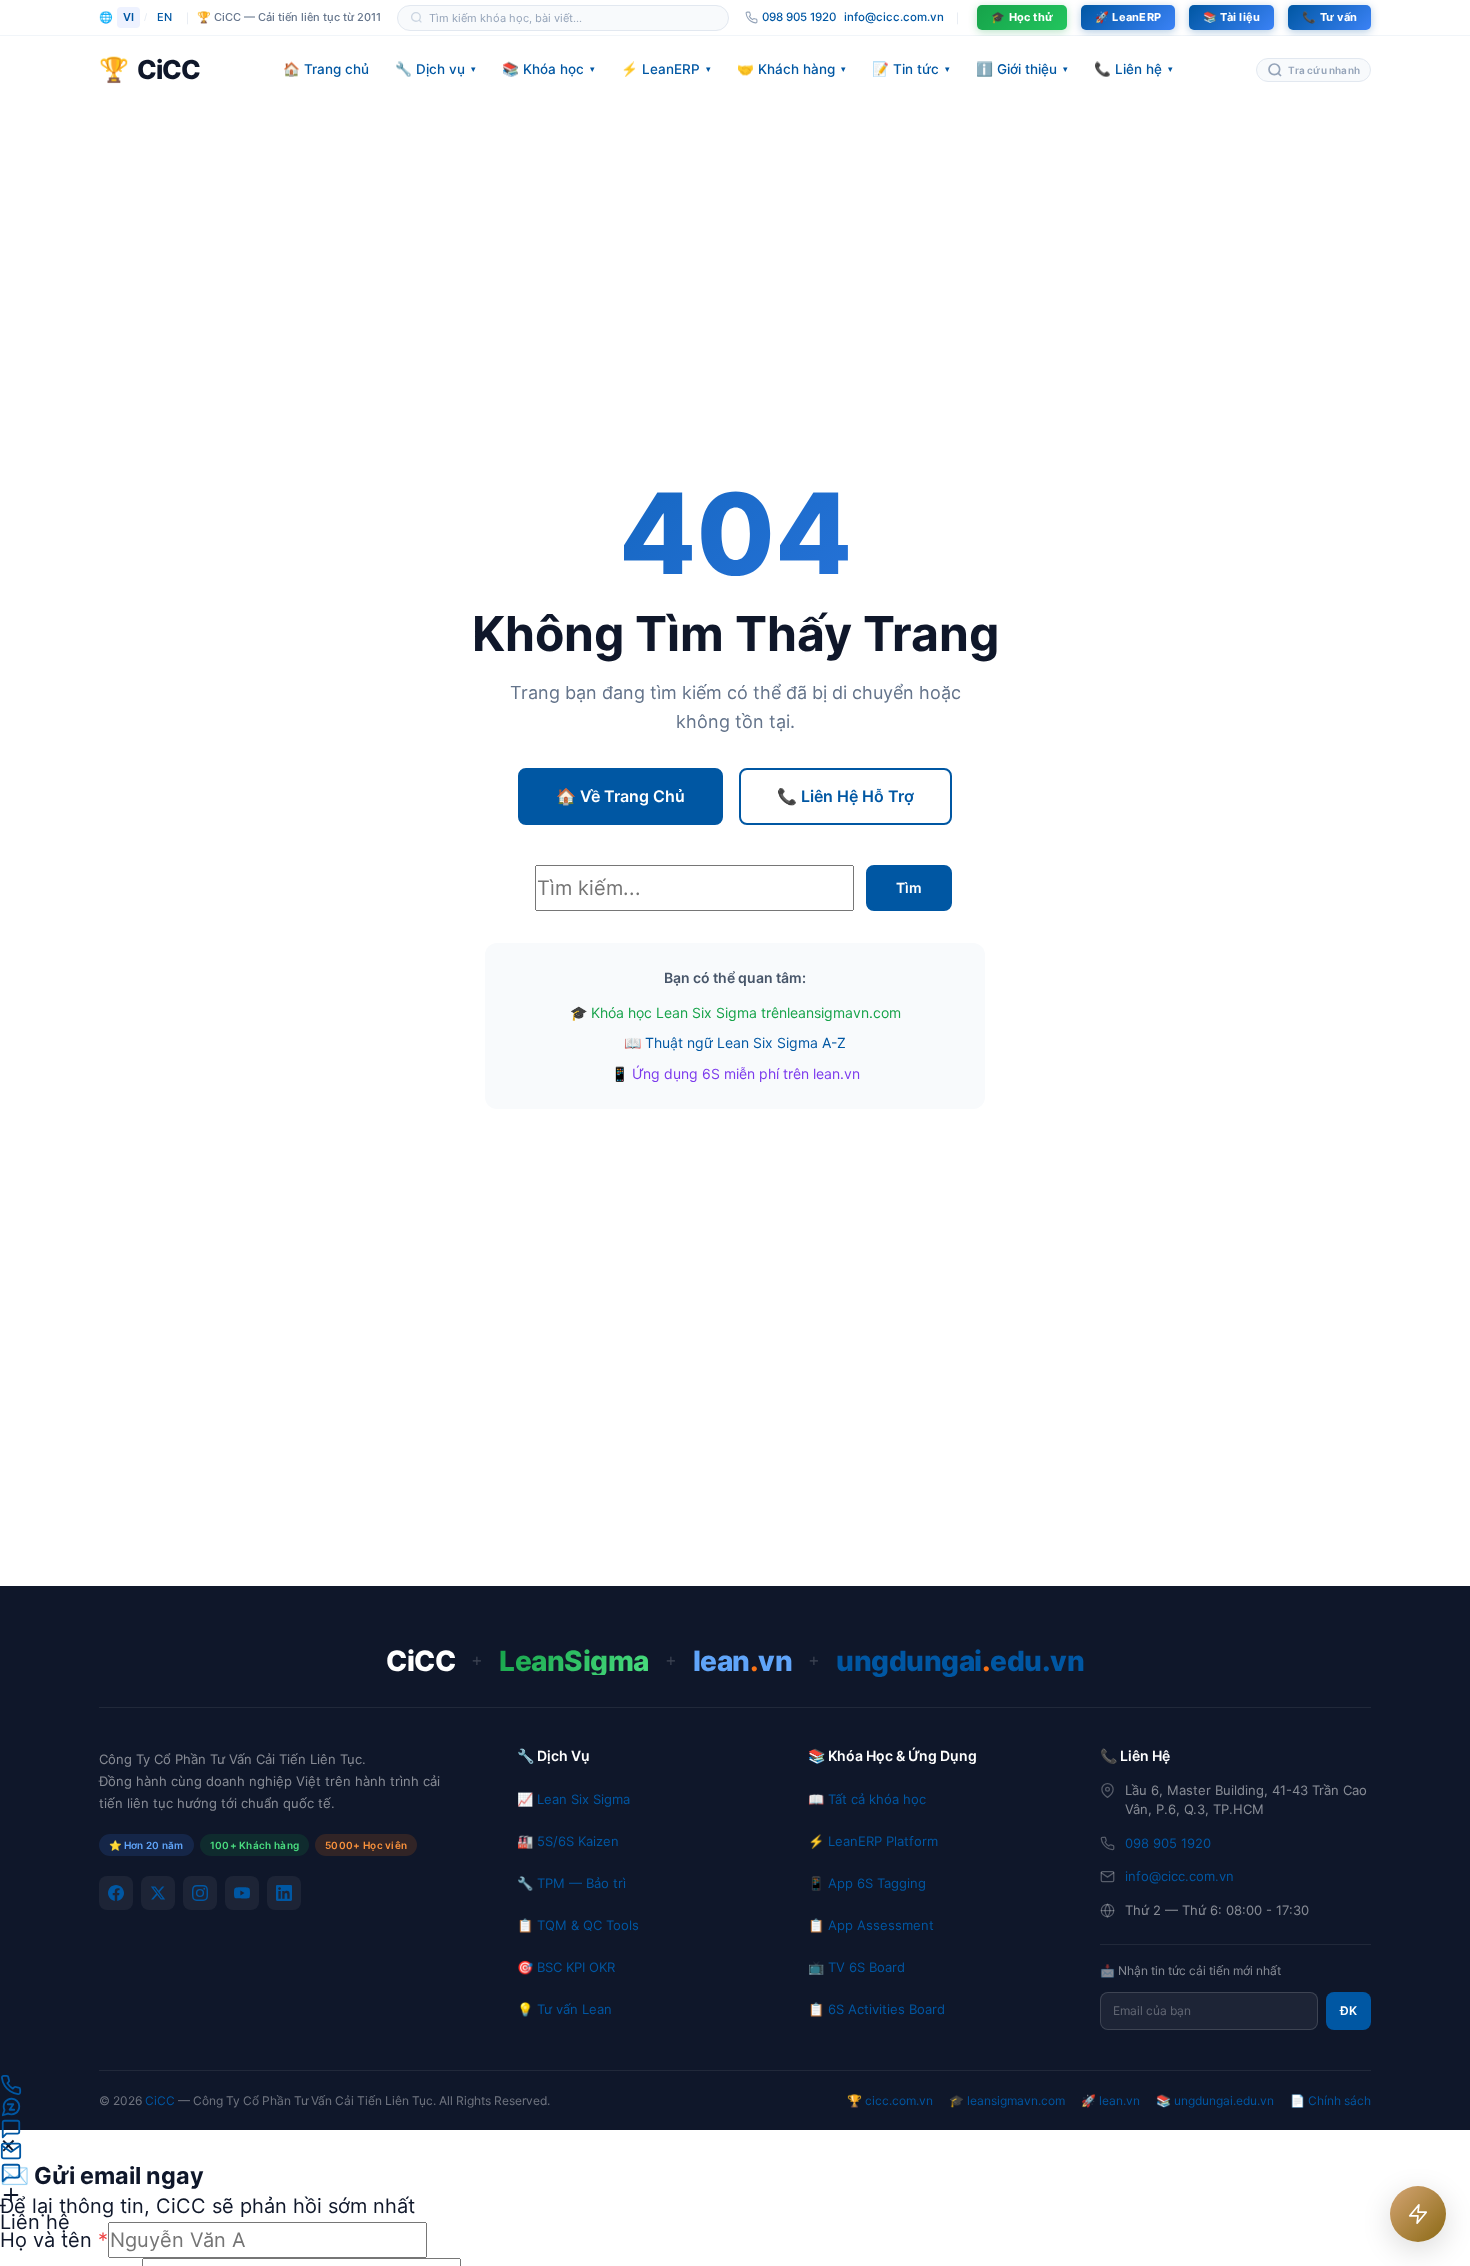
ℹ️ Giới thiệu (1022, 69)
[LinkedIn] (284, 1893)
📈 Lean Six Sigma (573, 1799)
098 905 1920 (1168, 1843)
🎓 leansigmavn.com (1007, 2100)
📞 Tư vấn (1329, 17)
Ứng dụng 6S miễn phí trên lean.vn (746, 1073)
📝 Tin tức (911, 69)
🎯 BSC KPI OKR (566, 1967)
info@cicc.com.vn (894, 17)
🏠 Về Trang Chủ (620, 796)
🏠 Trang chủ (326, 69)
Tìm (909, 887)
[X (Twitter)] (158, 1893)
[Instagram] (200, 1893)
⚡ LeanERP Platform (873, 1841)
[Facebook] (116, 1893)
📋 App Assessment (871, 1925)
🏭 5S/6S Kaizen (568, 1841)
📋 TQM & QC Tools (578, 1925)
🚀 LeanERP (1128, 17)
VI (128, 17)
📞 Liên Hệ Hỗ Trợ (845, 796)
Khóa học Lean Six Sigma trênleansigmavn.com (746, 1012)
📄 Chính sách (1330, 2100)
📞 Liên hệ (1133, 69)
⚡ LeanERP (666, 69)
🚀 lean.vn (1110, 2100)
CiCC (160, 2100)
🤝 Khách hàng (791, 69)
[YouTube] (242, 1893)
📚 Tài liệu (1231, 17)
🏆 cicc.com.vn (890, 2100)
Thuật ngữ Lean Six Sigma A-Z (745, 1042)
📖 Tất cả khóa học (867, 1799)
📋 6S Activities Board (876, 2009)
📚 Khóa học (548, 69)
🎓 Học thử (1022, 17)
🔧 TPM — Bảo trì (571, 1883)
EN (164, 17)
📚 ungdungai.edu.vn (1215, 2100)
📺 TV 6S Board (856, 1967)
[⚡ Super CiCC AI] (1418, 2214)
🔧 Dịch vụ (435, 69)
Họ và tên (54, 2240)
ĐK (1348, 2010)
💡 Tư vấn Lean (564, 2009)
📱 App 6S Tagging (867, 1883)
